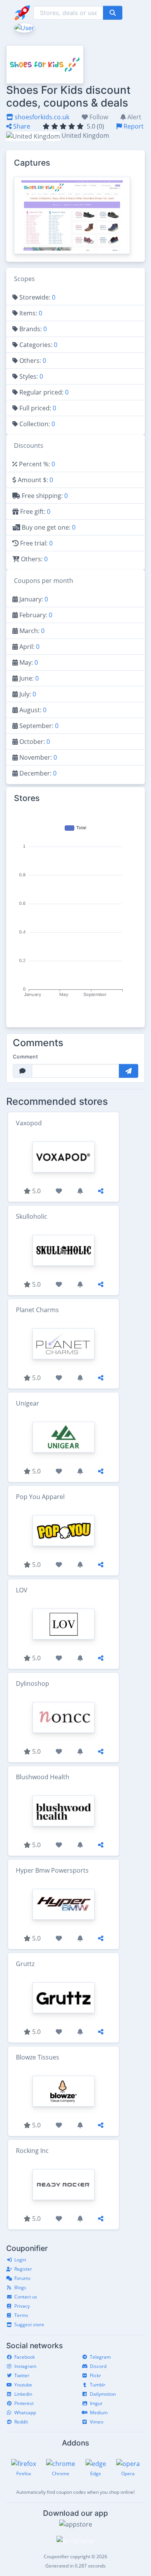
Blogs (20, 2287)
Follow (98, 117)
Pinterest (24, 2403)
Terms (21, 2315)
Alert (134, 117)
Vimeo (97, 2422)
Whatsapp (25, 2413)
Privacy (22, 2306)
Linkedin (23, 2394)
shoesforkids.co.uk (41, 117)
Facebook (25, 2357)
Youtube (23, 2385)
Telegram (100, 2357)
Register (23, 2269)
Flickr (95, 2375)
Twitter (22, 2375)
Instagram (25, 2366)
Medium (99, 2413)
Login (20, 2260)
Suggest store (29, 2324)
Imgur (96, 2403)
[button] (23, 27)
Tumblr (98, 2385)
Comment (25, 1057)
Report (133, 126)
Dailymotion (103, 2394)
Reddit (21, 2422)
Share (21, 126)
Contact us (26, 2297)
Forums (22, 2278)
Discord (98, 2366)
